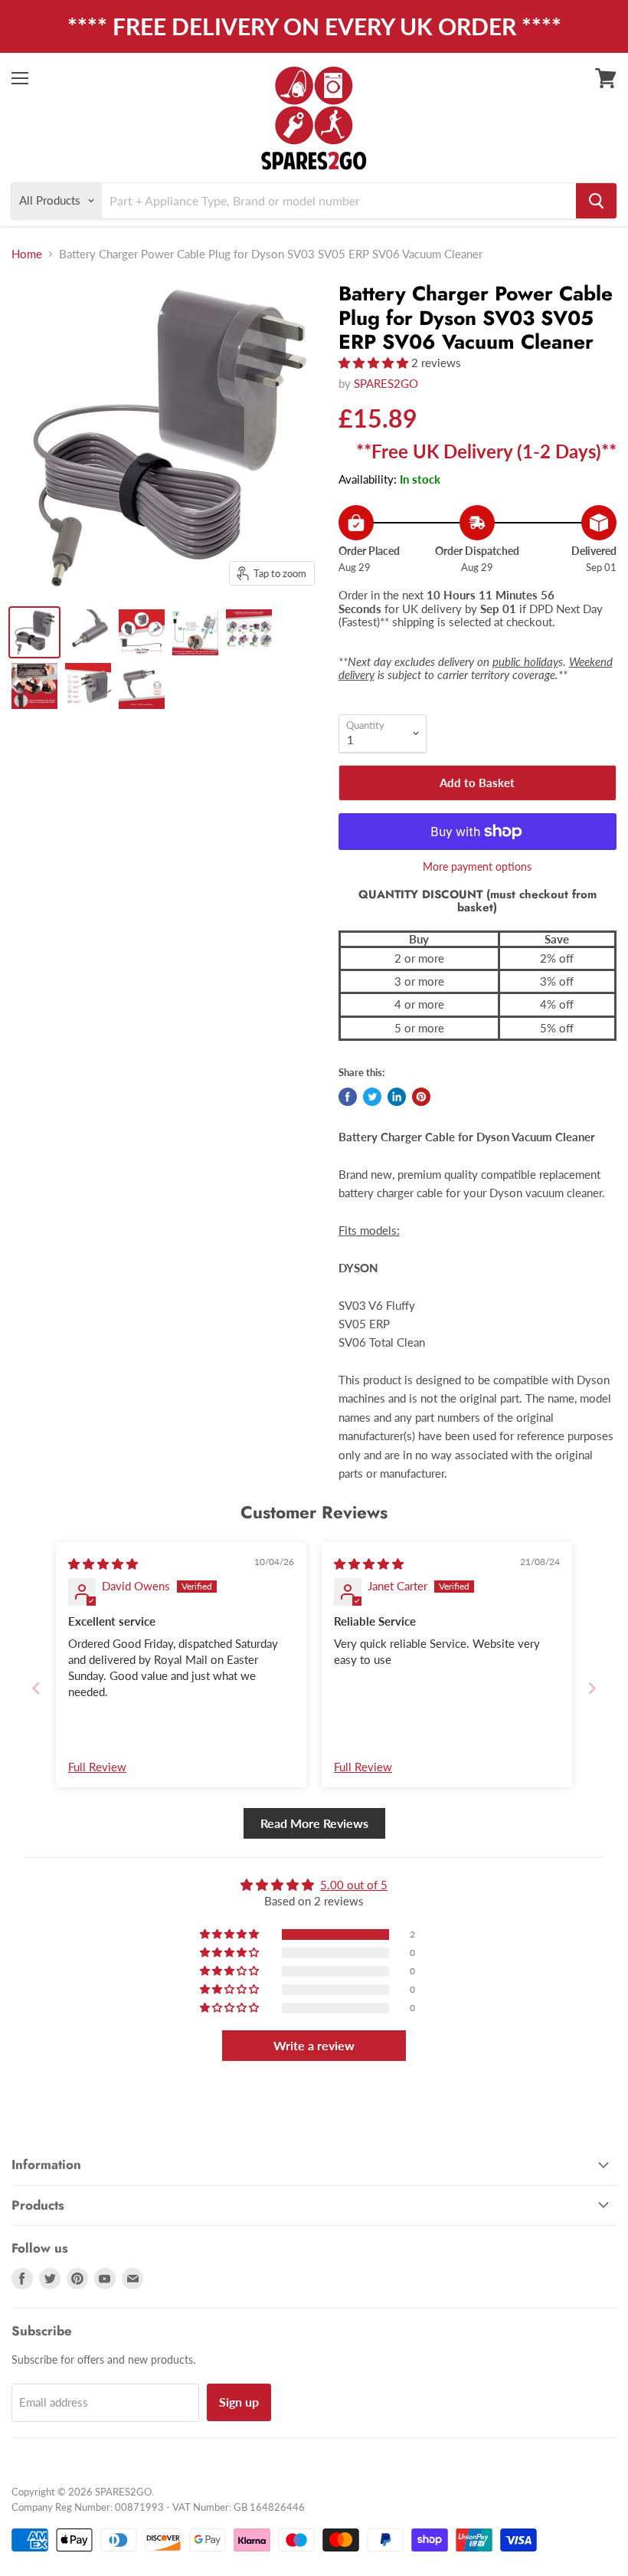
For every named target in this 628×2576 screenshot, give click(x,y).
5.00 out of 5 (354, 1885)
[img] (103, 1564)
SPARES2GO (386, 383)
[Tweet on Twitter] (372, 1097)
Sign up (239, 2402)
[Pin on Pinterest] (421, 1097)
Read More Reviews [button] (314, 1823)
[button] (375, 363)
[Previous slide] (36, 1688)
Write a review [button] (314, 2045)
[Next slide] (592, 1688)
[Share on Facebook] (348, 1097)
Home (27, 254)
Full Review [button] (97, 1767)
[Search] (596, 201)
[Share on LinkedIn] (397, 1097)
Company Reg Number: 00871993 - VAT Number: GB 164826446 (158, 2507)
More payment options (477, 867)
